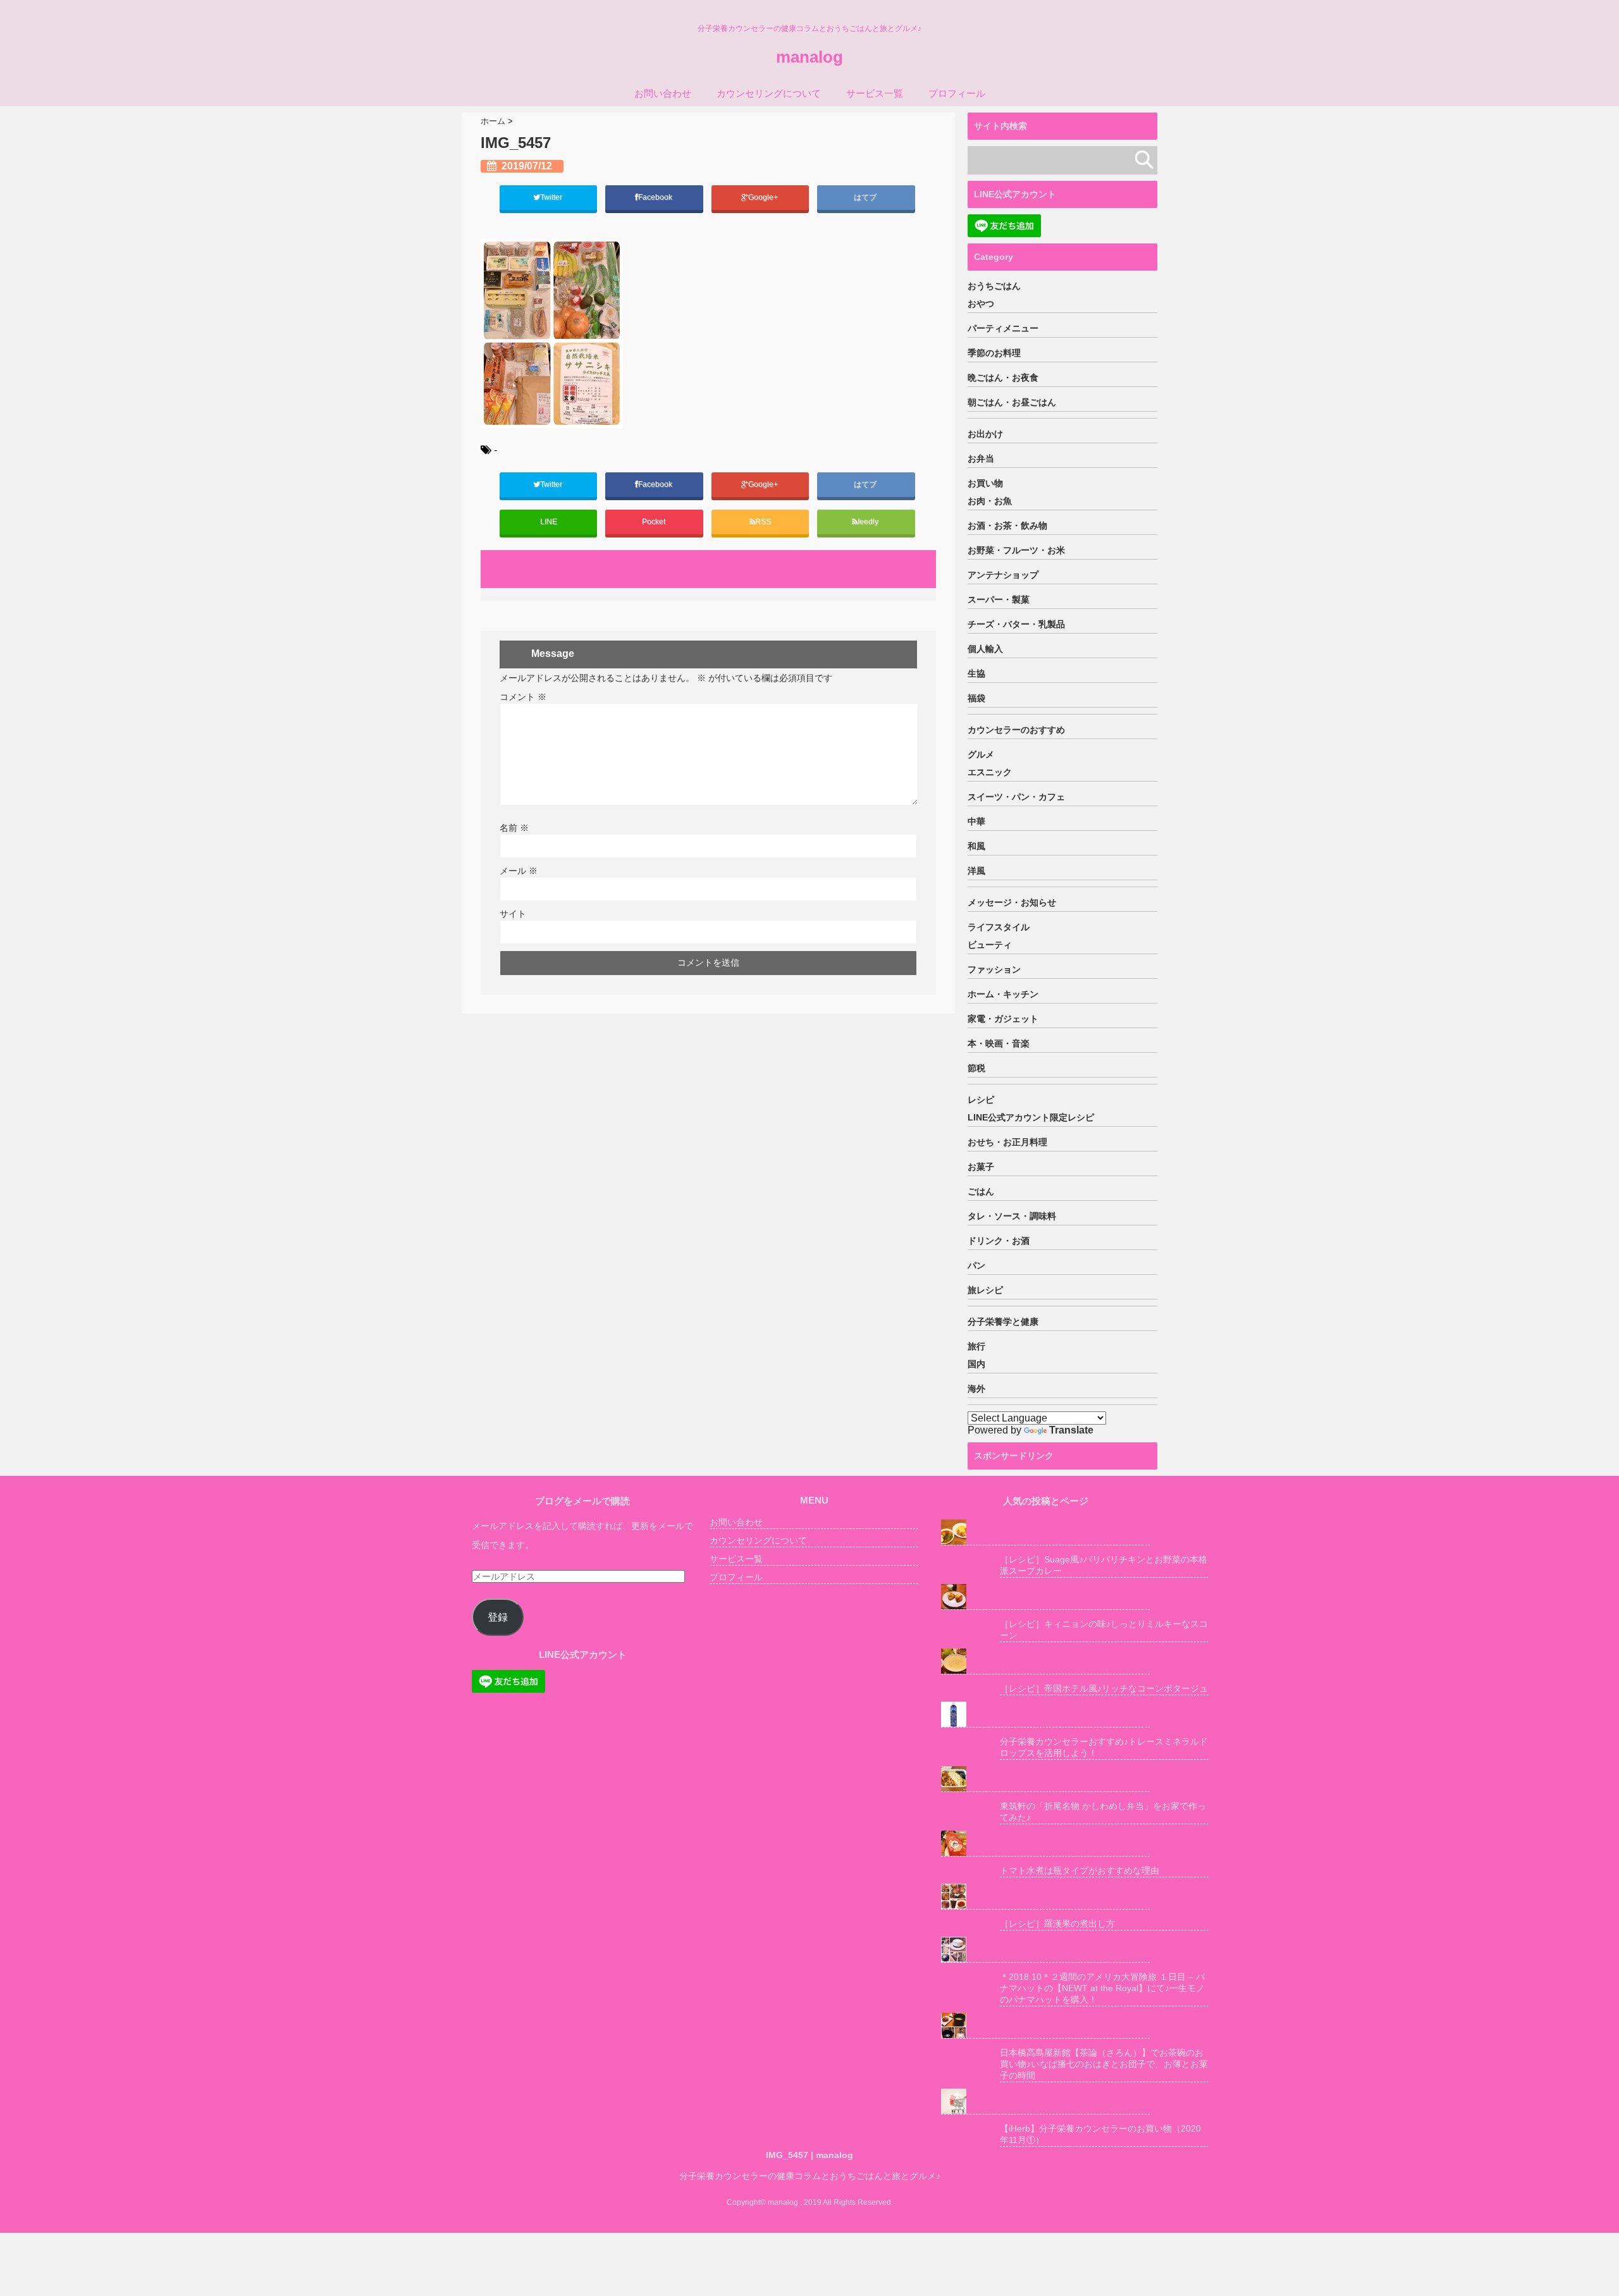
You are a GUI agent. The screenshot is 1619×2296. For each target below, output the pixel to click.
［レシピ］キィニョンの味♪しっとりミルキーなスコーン (1104, 1630)
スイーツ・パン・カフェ (1016, 797)
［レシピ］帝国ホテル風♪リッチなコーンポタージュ (1104, 1688)
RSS (763, 522)
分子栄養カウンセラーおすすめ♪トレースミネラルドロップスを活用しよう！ (1104, 1747)
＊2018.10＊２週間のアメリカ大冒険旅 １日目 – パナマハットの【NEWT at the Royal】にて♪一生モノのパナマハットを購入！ (1102, 1988)
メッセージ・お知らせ (1012, 902)
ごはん (981, 1191)
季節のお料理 (994, 353)
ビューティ (990, 945)
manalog (809, 57)
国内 (976, 1364)
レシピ (981, 1100)
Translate (1071, 1430)
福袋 (976, 698)
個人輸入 (985, 649)
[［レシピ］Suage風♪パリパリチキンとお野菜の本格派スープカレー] (1045, 1532)
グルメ (981, 754)
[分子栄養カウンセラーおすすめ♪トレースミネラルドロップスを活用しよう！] (1045, 1715)
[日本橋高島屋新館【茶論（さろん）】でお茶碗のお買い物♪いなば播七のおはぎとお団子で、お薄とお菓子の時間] (1045, 2026)
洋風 (976, 871)
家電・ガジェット (1003, 1019)
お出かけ (985, 434)
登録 (498, 1617)
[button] (552, 333)
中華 (976, 821)
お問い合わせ (663, 93)
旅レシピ (985, 1290)
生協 (976, 673)
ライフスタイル (999, 927)
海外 (976, 1389)
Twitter (552, 197)
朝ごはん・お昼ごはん (1012, 402)
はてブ (866, 197)
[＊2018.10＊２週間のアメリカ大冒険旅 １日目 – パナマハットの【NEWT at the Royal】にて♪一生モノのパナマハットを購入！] (1045, 1950)
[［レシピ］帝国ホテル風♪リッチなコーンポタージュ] (1045, 1661)
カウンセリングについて (769, 93)
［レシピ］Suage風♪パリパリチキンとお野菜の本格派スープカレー (1104, 1565)
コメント (523, 697)
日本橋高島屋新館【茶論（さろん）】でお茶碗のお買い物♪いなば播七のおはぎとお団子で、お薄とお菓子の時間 (1104, 2064)
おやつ (981, 304)
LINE (549, 522)
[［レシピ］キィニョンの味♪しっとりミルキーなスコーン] (1045, 1597)
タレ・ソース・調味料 (1012, 1216)
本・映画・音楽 (999, 1043)
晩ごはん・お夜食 (1003, 378)
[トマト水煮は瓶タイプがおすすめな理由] (1045, 1844)
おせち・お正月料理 (1007, 1142)
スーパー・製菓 (999, 599)
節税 (976, 1068)
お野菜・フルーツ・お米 (1016, 550)
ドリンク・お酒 (999, 1241)
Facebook (656, 197)
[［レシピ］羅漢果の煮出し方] (1045, 1897)
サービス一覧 (875, 93)
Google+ (764, 197)
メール (519, 871)
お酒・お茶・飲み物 (1007, 525)
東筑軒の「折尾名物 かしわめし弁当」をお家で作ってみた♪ (1103, 1812)
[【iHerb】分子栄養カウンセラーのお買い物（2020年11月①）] (1045, 2102)
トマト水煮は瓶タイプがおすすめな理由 (1080, 1870)
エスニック (990, 772)
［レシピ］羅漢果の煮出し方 (1057, 1924)
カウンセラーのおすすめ (1016, 730)
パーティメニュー (1003, 328)
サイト (513, 914)
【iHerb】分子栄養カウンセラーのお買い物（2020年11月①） (1100, 2134)
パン (976, 1265)
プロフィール (957, 93)
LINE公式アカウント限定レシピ (1031, 1117)
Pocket (655, 522)
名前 (514, 828)
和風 (976, 846)
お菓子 (981, 1167)
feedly (869, 522)
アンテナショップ (1003, 575)
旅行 (976, 1346)
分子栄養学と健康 (1003, 1322)
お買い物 (985, 483)
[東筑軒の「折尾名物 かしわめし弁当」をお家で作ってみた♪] (1045, 1779)
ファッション (994, 969)
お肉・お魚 (990, 501)
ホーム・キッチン (1003, 994)
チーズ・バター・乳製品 (1016, 624)
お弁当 (981, 458)
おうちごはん (994, 286)
